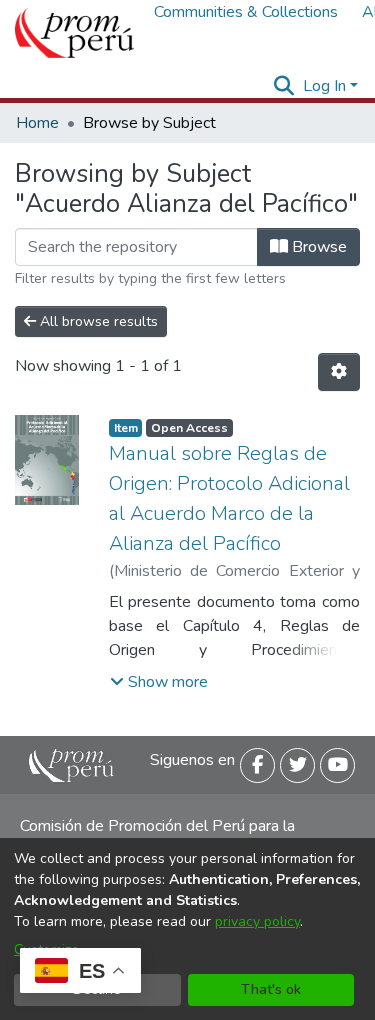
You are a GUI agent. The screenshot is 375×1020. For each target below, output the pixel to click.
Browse (317, 247)
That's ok (271, 989)
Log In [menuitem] (324, 86)
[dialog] (187, 929)
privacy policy (257, 921)
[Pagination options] (339, 372)
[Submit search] (284, 86)
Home (37, 123)
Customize (46, 949)
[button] (159, 682)
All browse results (97, 321)
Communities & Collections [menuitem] (246, 12)
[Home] (74, 33)
